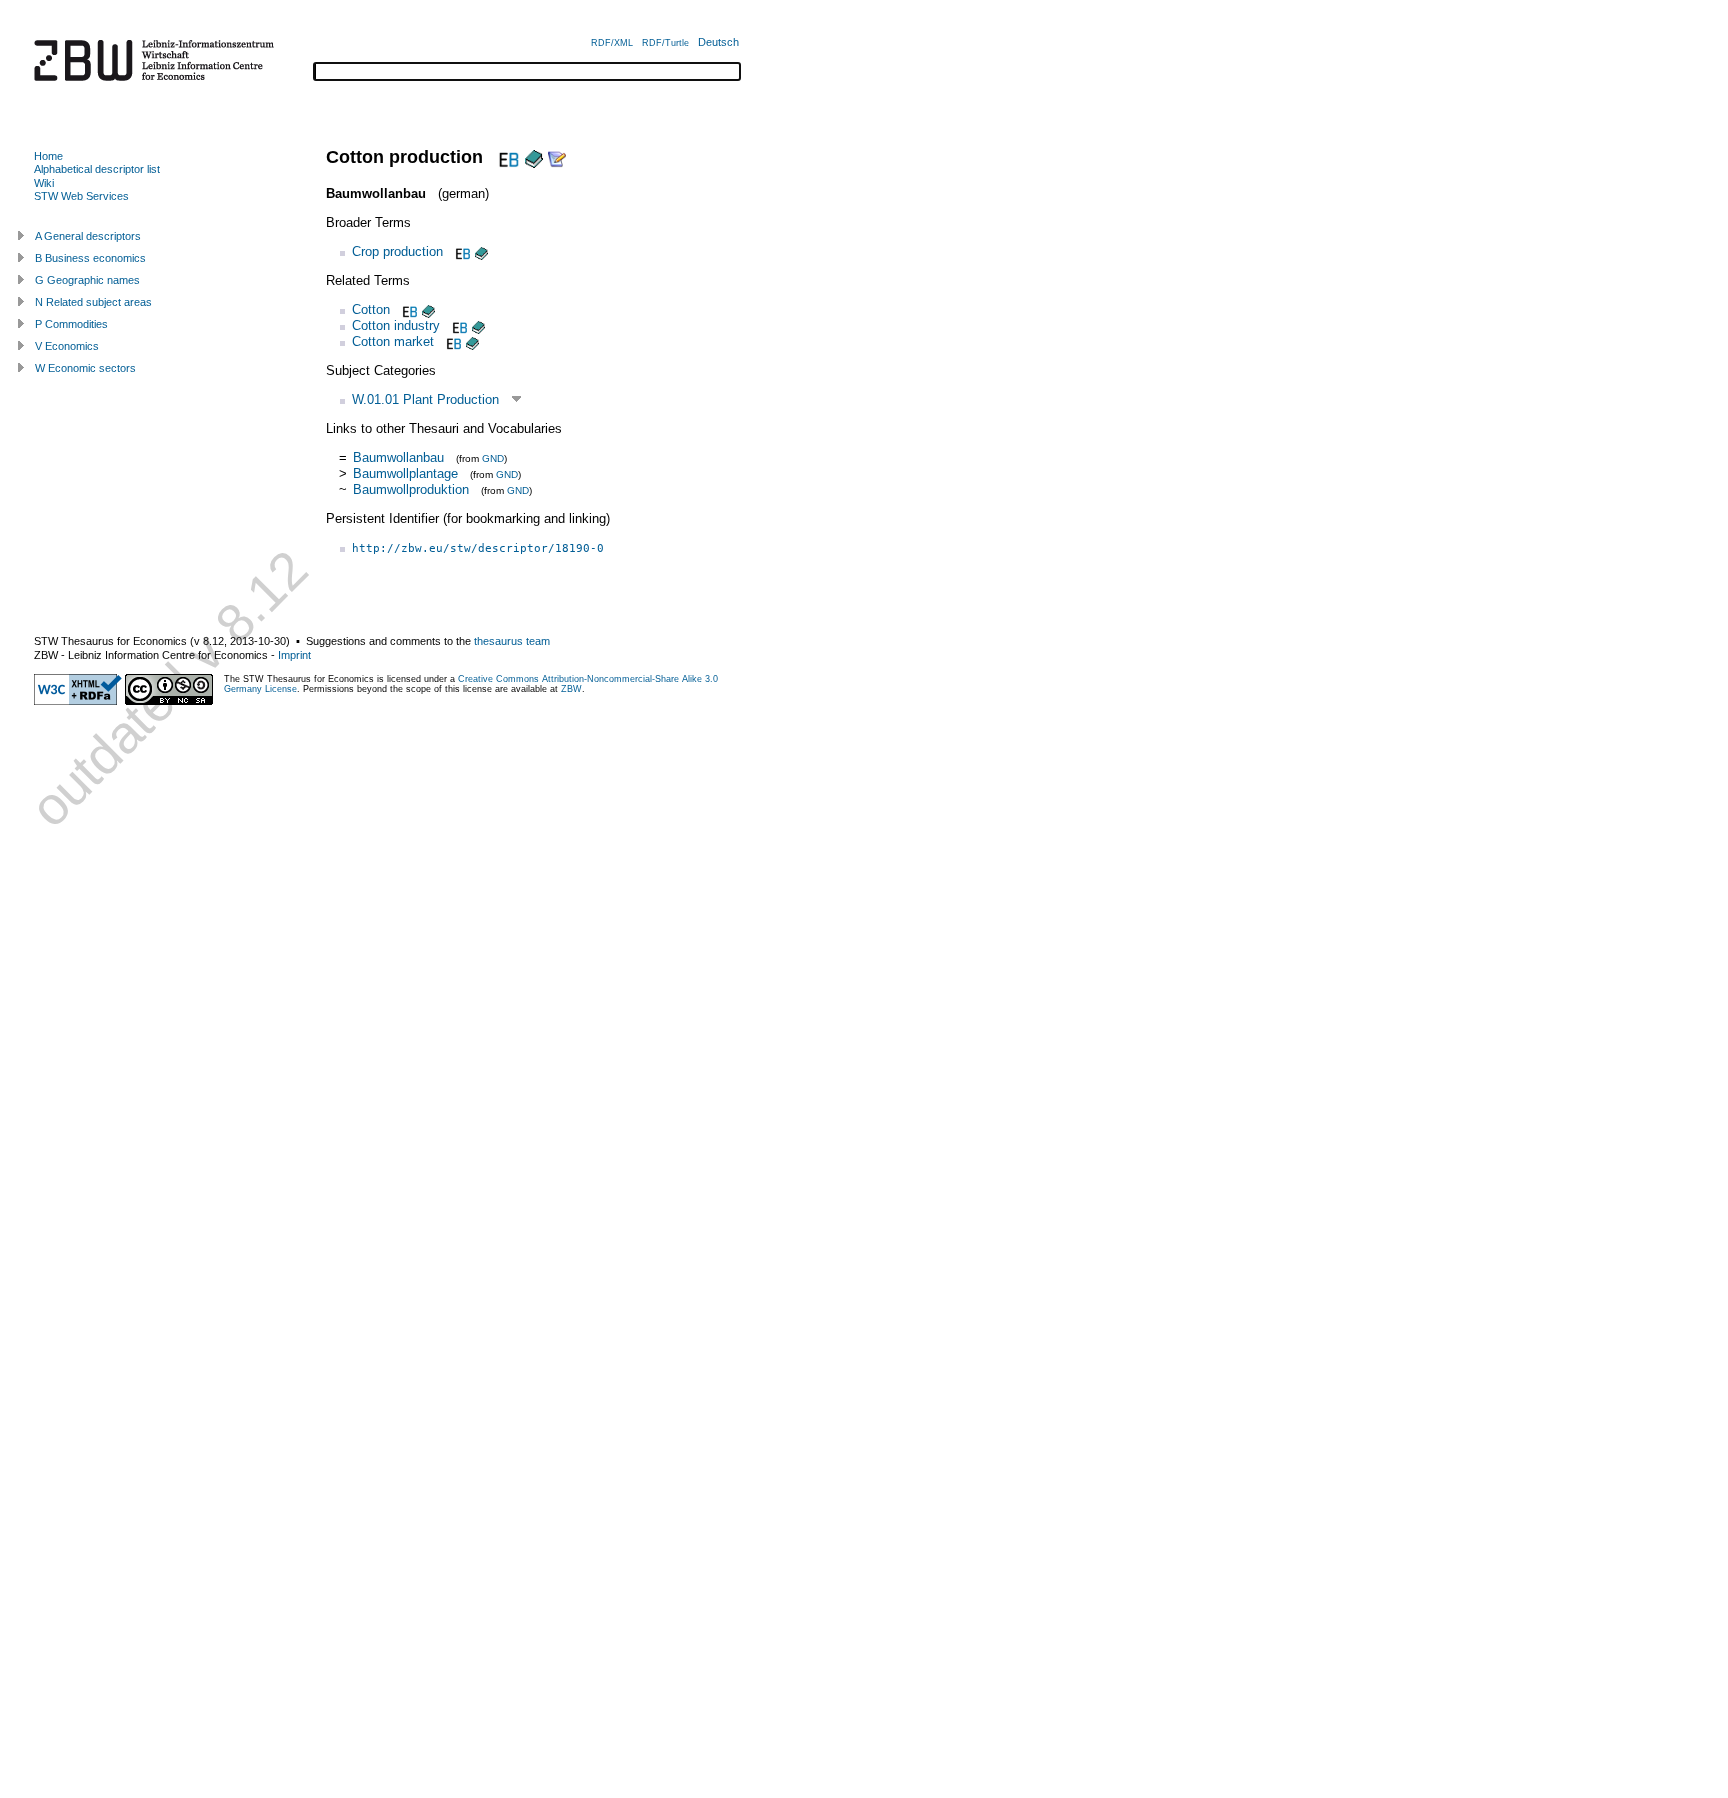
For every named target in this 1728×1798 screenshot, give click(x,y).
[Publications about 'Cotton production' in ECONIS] (534, 157)
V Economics (67, 346)
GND (493, 458)
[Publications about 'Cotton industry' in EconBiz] (458, 325)
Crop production (397, 251)
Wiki (44, 183)
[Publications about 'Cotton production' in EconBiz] (506, 157)
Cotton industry (396, 325)
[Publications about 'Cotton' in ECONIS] (428, 309)
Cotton (371, 309)
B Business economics (90, 258)
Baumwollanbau (398, 457)
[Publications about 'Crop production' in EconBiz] (461, 251)
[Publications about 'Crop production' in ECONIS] (481, 251)
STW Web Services (81, 196)
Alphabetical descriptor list (97, 169)
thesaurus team (512, 641)
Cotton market (393, 341)
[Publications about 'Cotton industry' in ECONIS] (478, 325)
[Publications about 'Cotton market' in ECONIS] (472, 341)
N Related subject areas (93, 302)
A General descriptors (88, 236)
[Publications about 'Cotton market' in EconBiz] (452, 341)
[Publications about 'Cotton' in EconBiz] (408, 309)
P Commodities (71, 324)
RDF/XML (612, 43)
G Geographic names (87, 280)
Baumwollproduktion (411, 489)
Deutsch (718, 42)
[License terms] (169, 701)
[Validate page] (78, 701)
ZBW (571, 689)
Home (48, 156)
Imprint (294, 655)
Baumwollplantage (405, 473)
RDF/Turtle (665, 43)
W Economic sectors (85, 368)
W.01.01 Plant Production (425, 399)
